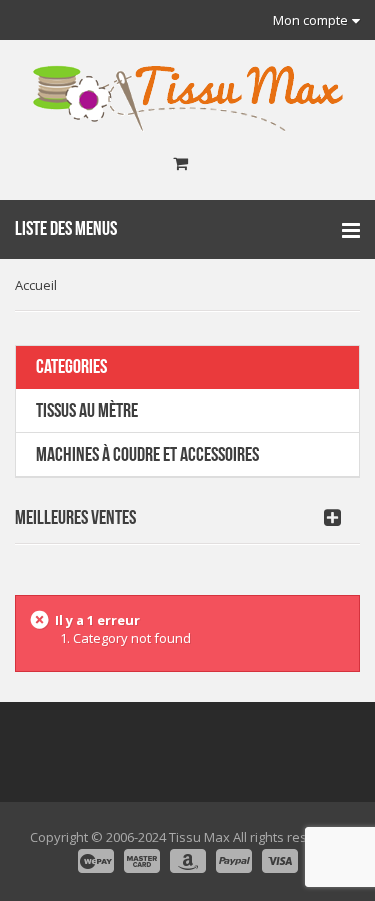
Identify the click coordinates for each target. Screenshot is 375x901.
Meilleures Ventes (75, 518)
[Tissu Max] (188, 98)
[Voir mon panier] (180, 164)
